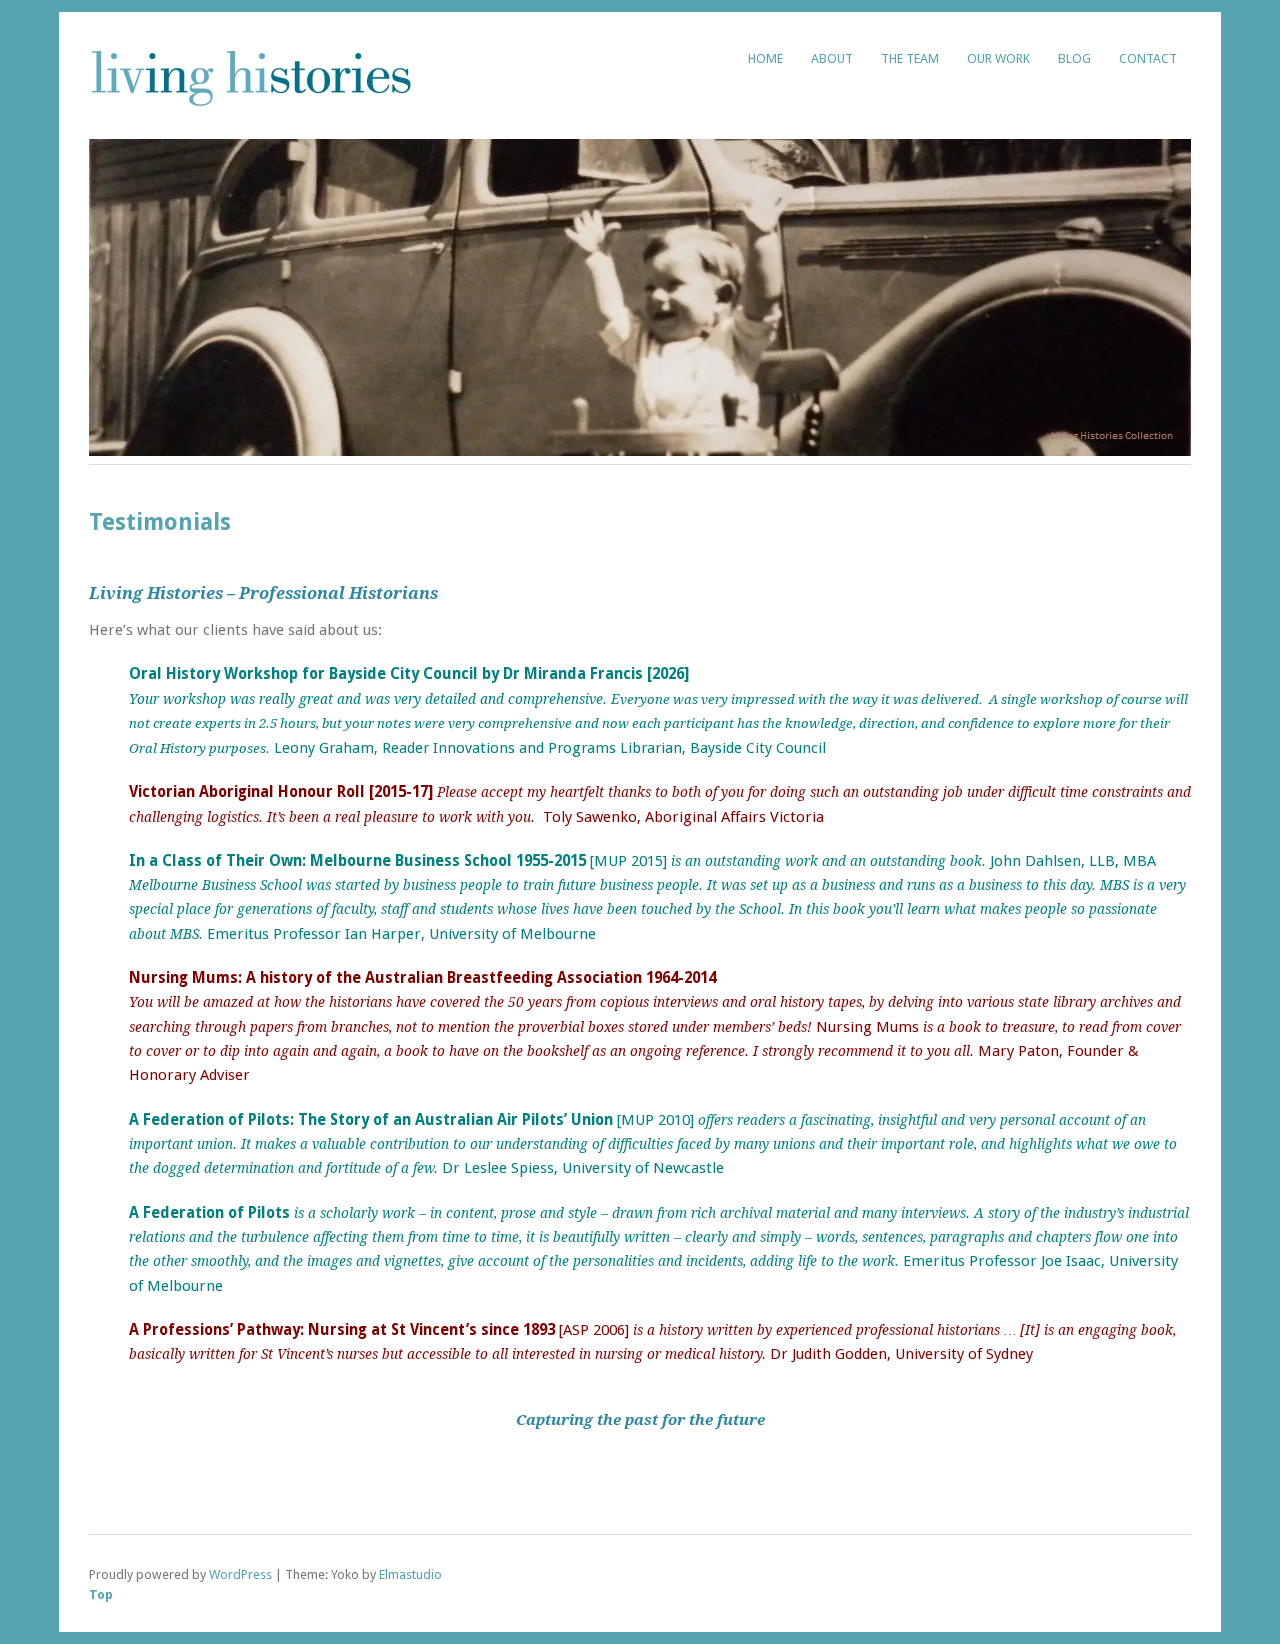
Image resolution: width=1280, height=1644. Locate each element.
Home (765, 58)
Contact (1148, 58)
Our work (998, 58)
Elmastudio (410, 1574)
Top (101, 1594)
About (832, 58)
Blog (1074, 58)
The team (910, 58)
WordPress (240, 1574)
